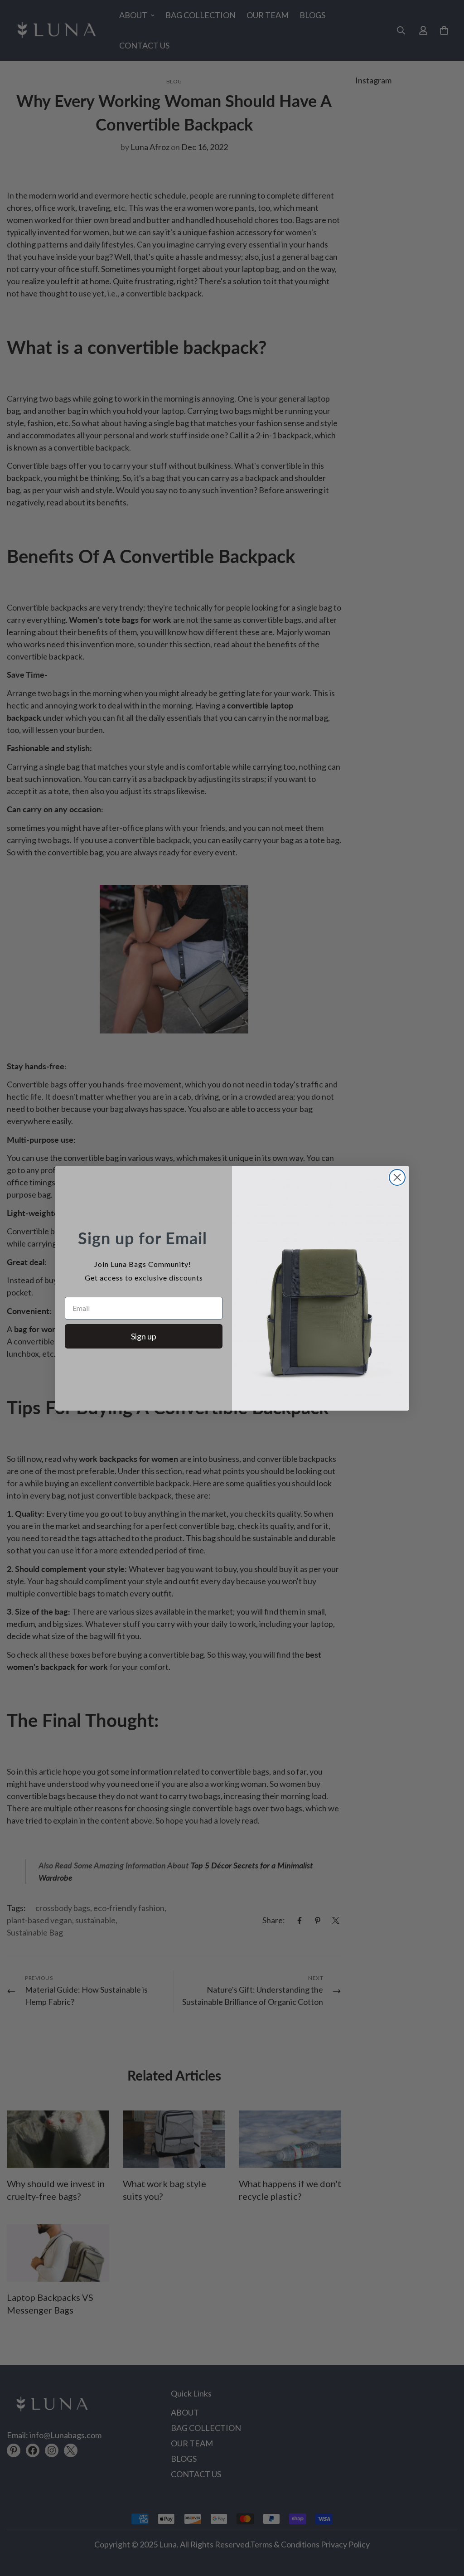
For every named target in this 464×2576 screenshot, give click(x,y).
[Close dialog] (397, 1177)
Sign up (144, 1336)
